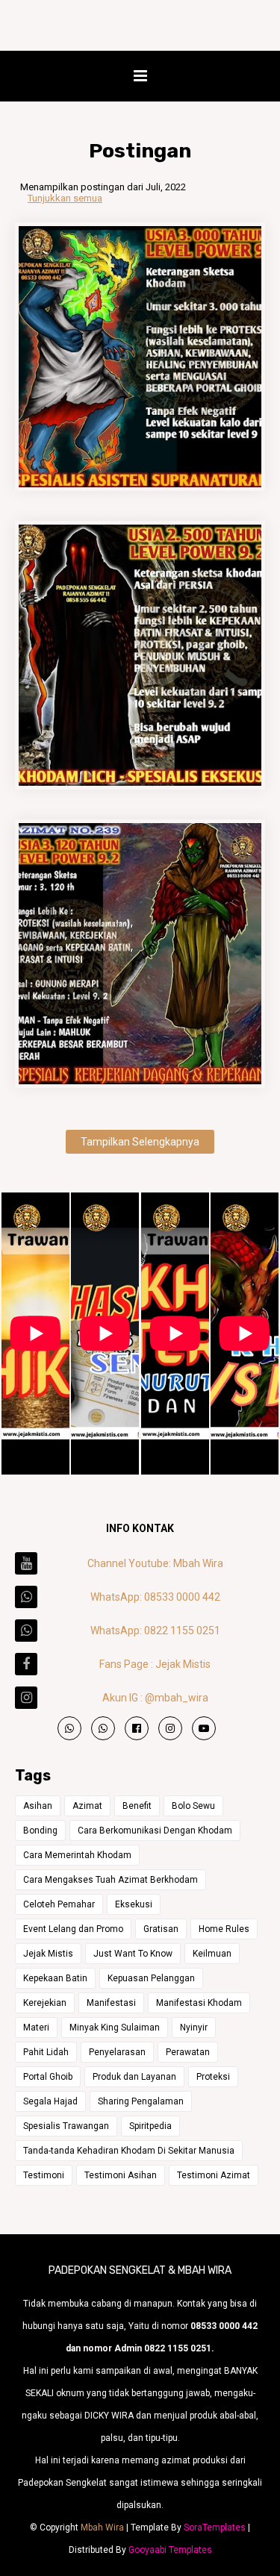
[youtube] (204, 1728)
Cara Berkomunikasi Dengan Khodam (155, 1831)
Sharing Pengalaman (141, 2101)
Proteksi (213, 2077)
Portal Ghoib (48, 2077)
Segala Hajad (50, 2101)
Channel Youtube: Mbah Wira (155, 1563)
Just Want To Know (133, 1954)
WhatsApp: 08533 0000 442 (155, 1597)
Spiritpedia (150, 2126)
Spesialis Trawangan (66, 2126)
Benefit (137, 1806)
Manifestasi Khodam (199, 2003)
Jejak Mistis (48, 1954)
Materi (36, 2028)
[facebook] (137, 1728)
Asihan (38, 1806)
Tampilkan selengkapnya (140, 1142)
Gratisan (161, 1929)
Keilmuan (212, 1954)
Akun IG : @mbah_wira (155, 1698)
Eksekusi (134, 1904)
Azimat (87, 1806)
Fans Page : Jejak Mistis (155, 1664)
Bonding (40, 1831)
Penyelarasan (117, 2052)
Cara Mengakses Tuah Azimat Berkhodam (111, 1880)
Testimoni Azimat (214, 2175)
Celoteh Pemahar (59, 1904)
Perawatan (188, 2052)
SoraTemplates (215, 2527)
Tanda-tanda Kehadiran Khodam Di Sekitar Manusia (129, 2151)
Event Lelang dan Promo (73, 1929)
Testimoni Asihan (121, 2175)
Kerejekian (45, 2003)
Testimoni (44, 2175)
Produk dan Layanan (134, 2077)
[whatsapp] (69, 1728)
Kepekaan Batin (55, 1978)
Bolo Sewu (193, 1806)
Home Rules (224, 1929)
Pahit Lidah (46, 2052)
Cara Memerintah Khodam (77, 1855)
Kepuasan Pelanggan (151, 1978)
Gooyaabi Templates (170, 2550)
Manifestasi (111, 2003)
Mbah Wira (102, 2527)
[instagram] (170, 1728)
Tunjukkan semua (65, 198)
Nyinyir (194, 2028)
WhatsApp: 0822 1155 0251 (155, 1631)
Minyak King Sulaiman (115, 2028)
